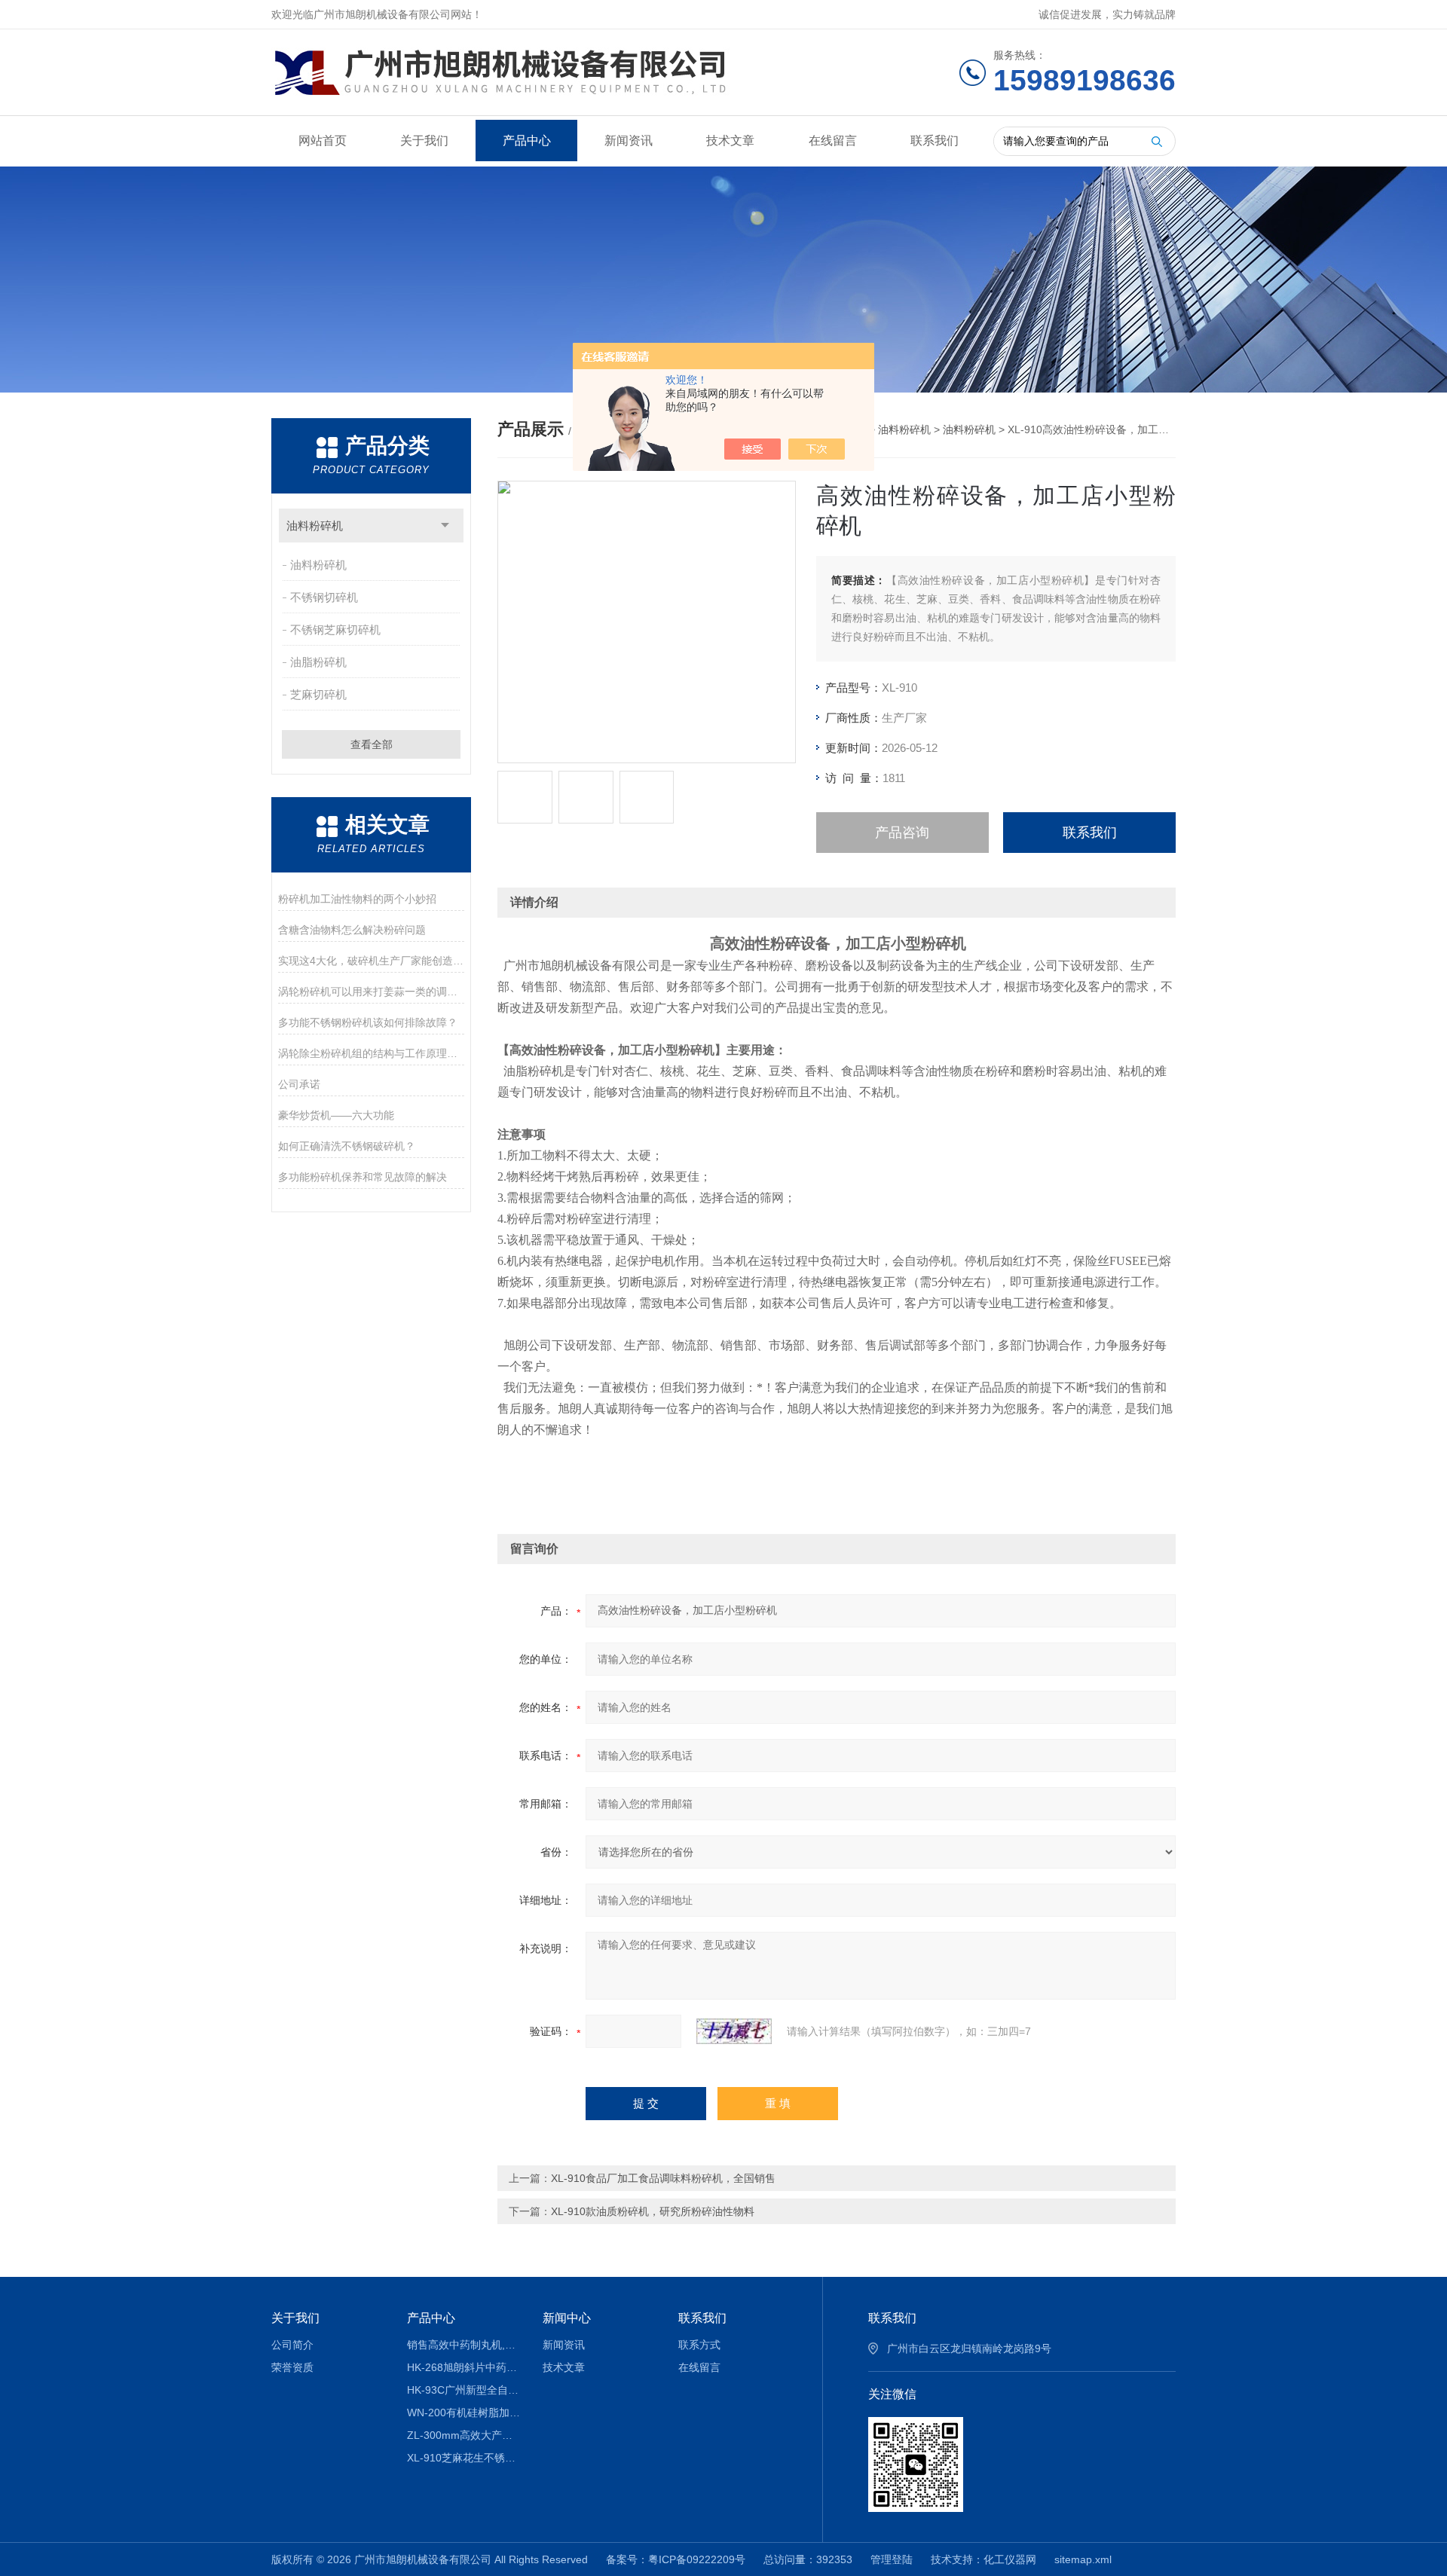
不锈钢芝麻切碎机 (335, 629)
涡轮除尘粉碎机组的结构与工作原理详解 (371, 1053)
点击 (445, 526)
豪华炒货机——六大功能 (336, 1115)
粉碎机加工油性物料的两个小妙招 (357, 899)
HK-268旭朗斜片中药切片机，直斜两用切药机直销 (464, 2367)
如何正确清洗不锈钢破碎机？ (347, 1146)
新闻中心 (567, 2318)
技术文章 (730, 141)
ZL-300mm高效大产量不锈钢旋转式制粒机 (464, 2435)
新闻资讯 (629, 141)
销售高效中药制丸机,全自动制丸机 (464, 2345)
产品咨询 (902, 833)
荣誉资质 (292, 2367)
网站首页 (323, 141)
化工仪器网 (1010, 2559)
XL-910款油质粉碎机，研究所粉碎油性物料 (653, 2211)
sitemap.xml (1083, 2559)
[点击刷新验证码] (734, 2031)
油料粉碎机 (315, 526)
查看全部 (372, 744)
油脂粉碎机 (318, 662)
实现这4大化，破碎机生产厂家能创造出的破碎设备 (371, 961)
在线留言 (833, 141)
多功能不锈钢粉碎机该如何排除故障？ (368, 1022)
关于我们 (424, 141)
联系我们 (935, 141)
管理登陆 (892, 2559)
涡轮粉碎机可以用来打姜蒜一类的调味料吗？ (371, 992)
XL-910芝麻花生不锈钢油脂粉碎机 (464, 2458)
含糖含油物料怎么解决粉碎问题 (352, 930)
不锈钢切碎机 (324, 597)
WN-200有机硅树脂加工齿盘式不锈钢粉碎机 (464, 2413)
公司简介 (292, 2345)
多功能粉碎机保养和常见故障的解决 (363, 1177)
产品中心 (527, 141)
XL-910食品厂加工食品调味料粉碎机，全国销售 (663, 2178)
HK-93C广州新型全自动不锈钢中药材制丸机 (464, 2390)
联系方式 (699, 2345)
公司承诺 (299, 1084)
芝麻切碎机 (318, 694)
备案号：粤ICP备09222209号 (676, 2559)
